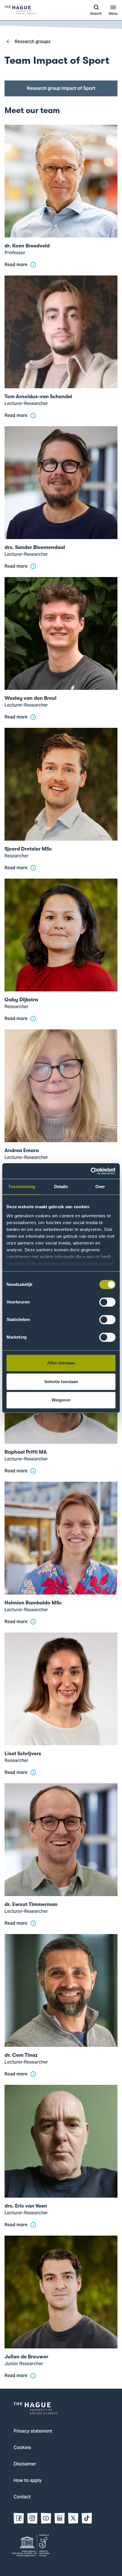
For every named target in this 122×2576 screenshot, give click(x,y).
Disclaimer (25, 2464)
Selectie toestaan (61, 1382)
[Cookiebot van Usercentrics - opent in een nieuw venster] (91, 1171)
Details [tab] (61, 1187)
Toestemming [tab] (22, 1187)
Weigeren (61, 1400)
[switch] (107, 1302)
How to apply (28, 2481)
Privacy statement (33, 2431)
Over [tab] (100, 1187)
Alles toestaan (61, 1363)
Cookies (22, 2448)
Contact (22, 2497)
